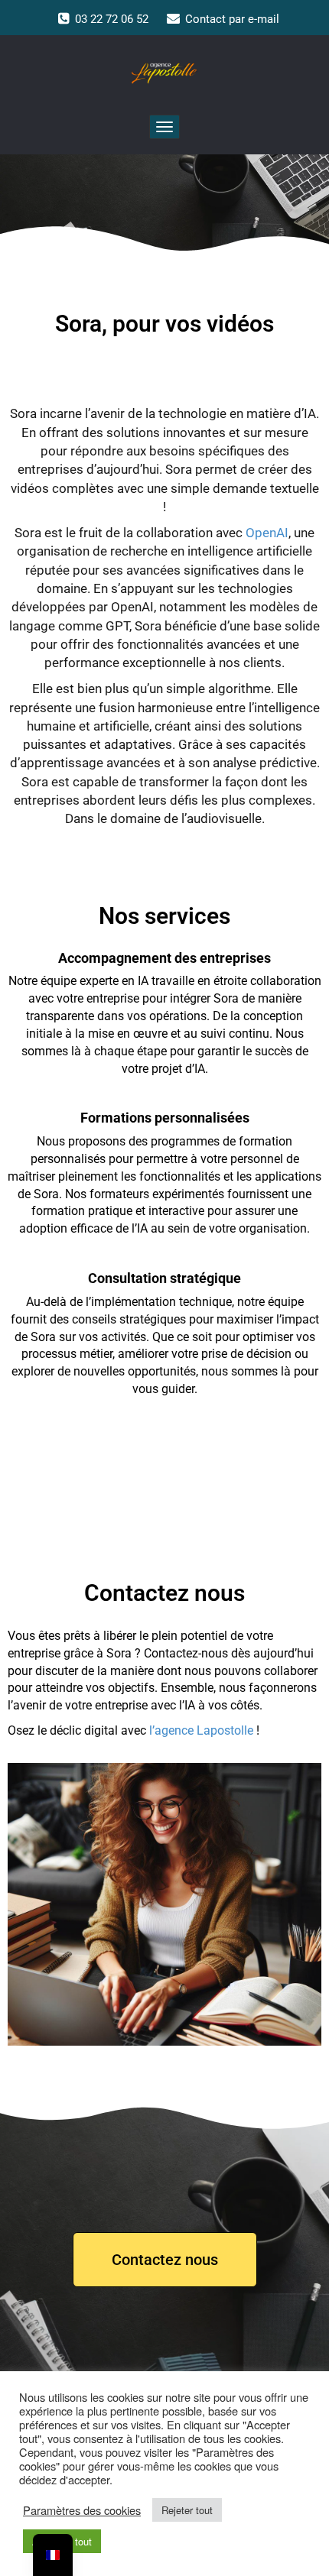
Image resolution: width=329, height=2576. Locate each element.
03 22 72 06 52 (112, 19)
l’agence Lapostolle (201, 1730)
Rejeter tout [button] (187, 2510)
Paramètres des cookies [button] (82, 2510)
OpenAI (267, 533)
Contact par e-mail (232, 19)
